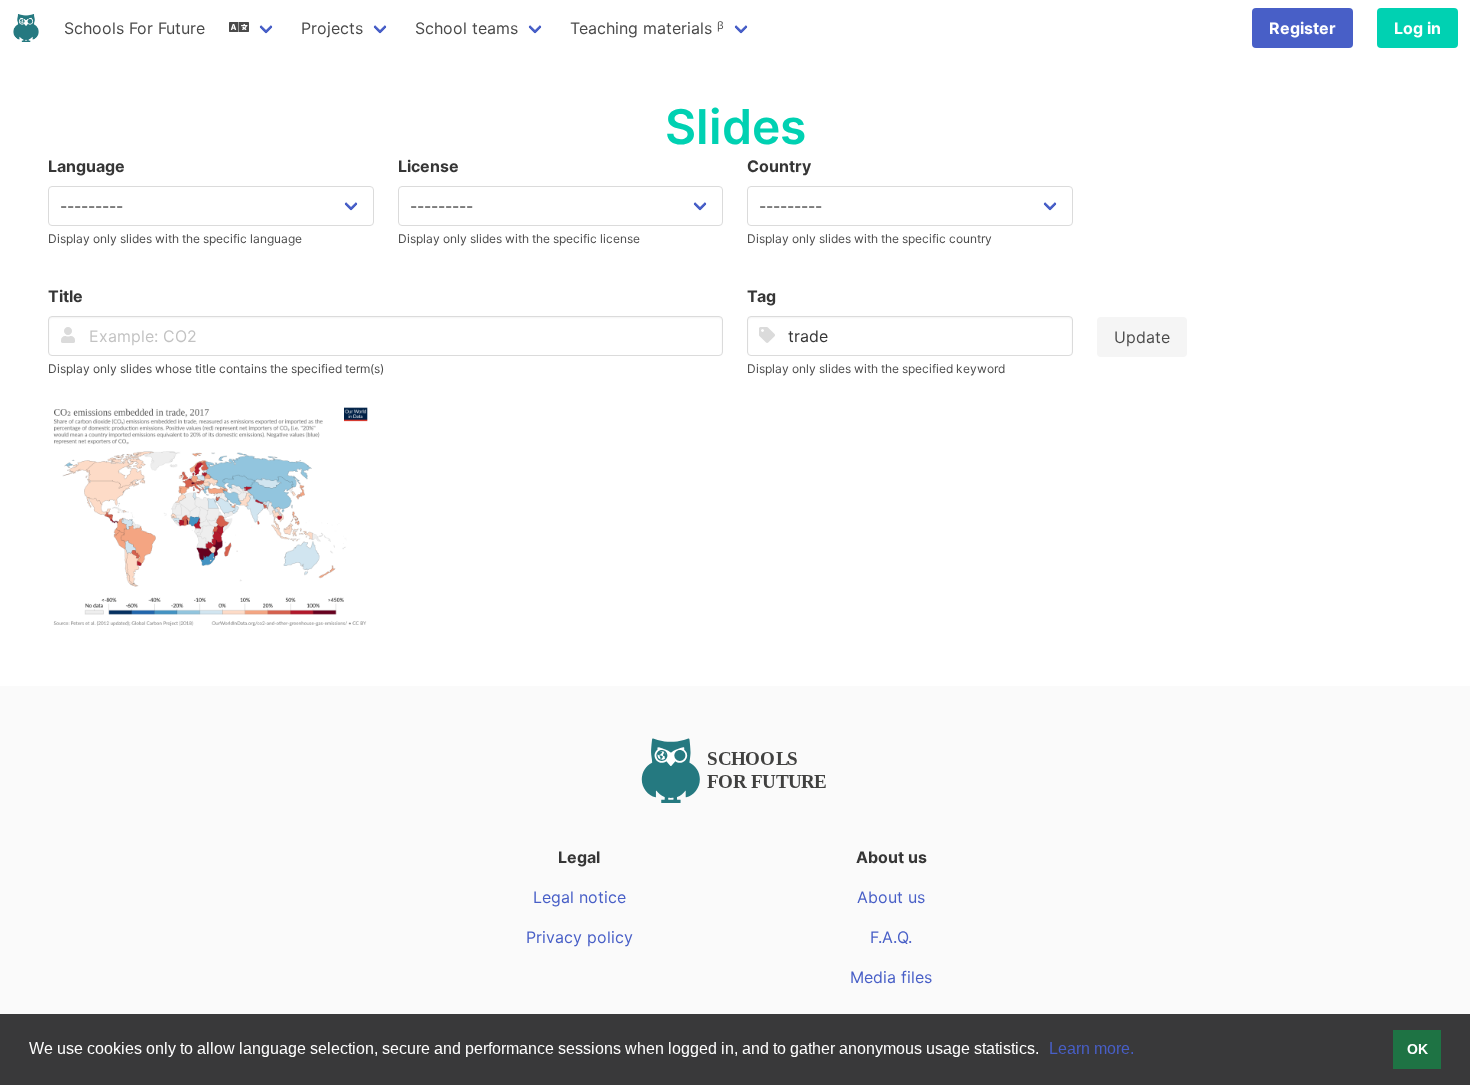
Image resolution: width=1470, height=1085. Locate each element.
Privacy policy (579, 937)
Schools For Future (134, 28)
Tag (761, 296)
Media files (891, 977)
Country (779, 166)
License (428, 166)
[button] (1046, 1051)
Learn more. (1091, 1048)
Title (65, 296)
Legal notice (579, 897)
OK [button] (1417, 1049)
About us (891, 897)
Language (86, 166)
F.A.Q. (891, 937)
